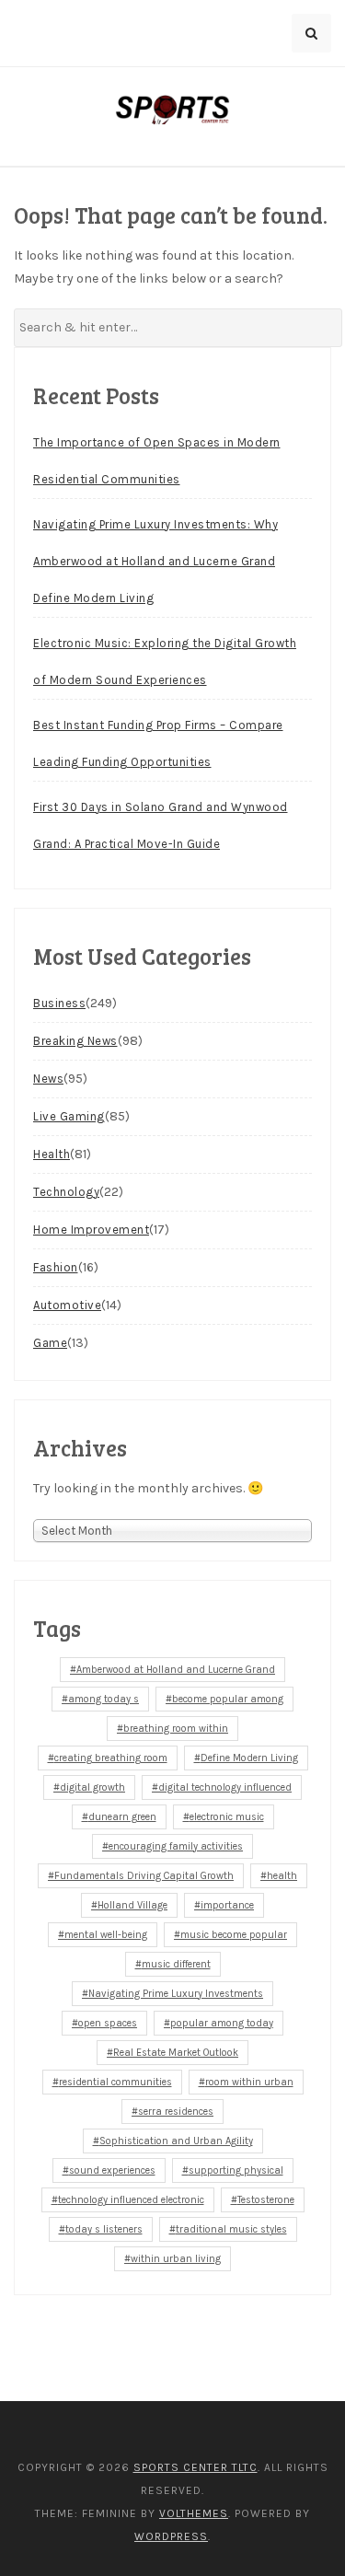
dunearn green (122, 1817)
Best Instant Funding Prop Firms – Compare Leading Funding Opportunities (158, 743)
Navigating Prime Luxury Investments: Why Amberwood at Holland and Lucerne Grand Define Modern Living (155, 561)
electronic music (227, 1817)
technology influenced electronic (131, 2200)
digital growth (92, 1787)
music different (176, 1964)
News (48, 1079)
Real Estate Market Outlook (176, 2053)
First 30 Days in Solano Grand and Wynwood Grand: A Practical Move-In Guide (161, 825)
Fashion (56, 1267)
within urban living (176, 2259)
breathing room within (176, 1729)
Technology (66, 1192)
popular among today (222, 2023)
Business (59, 1003)
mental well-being (106, 1935)
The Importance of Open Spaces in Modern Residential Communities (157, 461)
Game (50, 1343)
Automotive (67, 1305)
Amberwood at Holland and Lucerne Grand (176, 1670)
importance (227, 1905)
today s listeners (104, 2229)
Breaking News (75, 1041)
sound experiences (112, 2170)
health (282, 1876)
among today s (103, 1699)
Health (52, 1154)
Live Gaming (69, 1116)
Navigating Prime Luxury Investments (176, 1994)
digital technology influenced (225, 1787)
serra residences (176, 2112)
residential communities (115, 2082)
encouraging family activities (176, 1846)
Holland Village (132, 1905)
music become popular (234, 1935)
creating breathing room (111, 1758)
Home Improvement (91, 1230)
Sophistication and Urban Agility (176, 2141)
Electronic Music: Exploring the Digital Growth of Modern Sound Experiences (165, 661)
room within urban (249, 2082)
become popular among (228, 1699)
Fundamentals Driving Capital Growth (144, 1876)
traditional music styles (231, 2229)
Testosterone (266, 2200)
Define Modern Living (249, 1758)
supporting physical (236, 2170)
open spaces (108, 2023)
